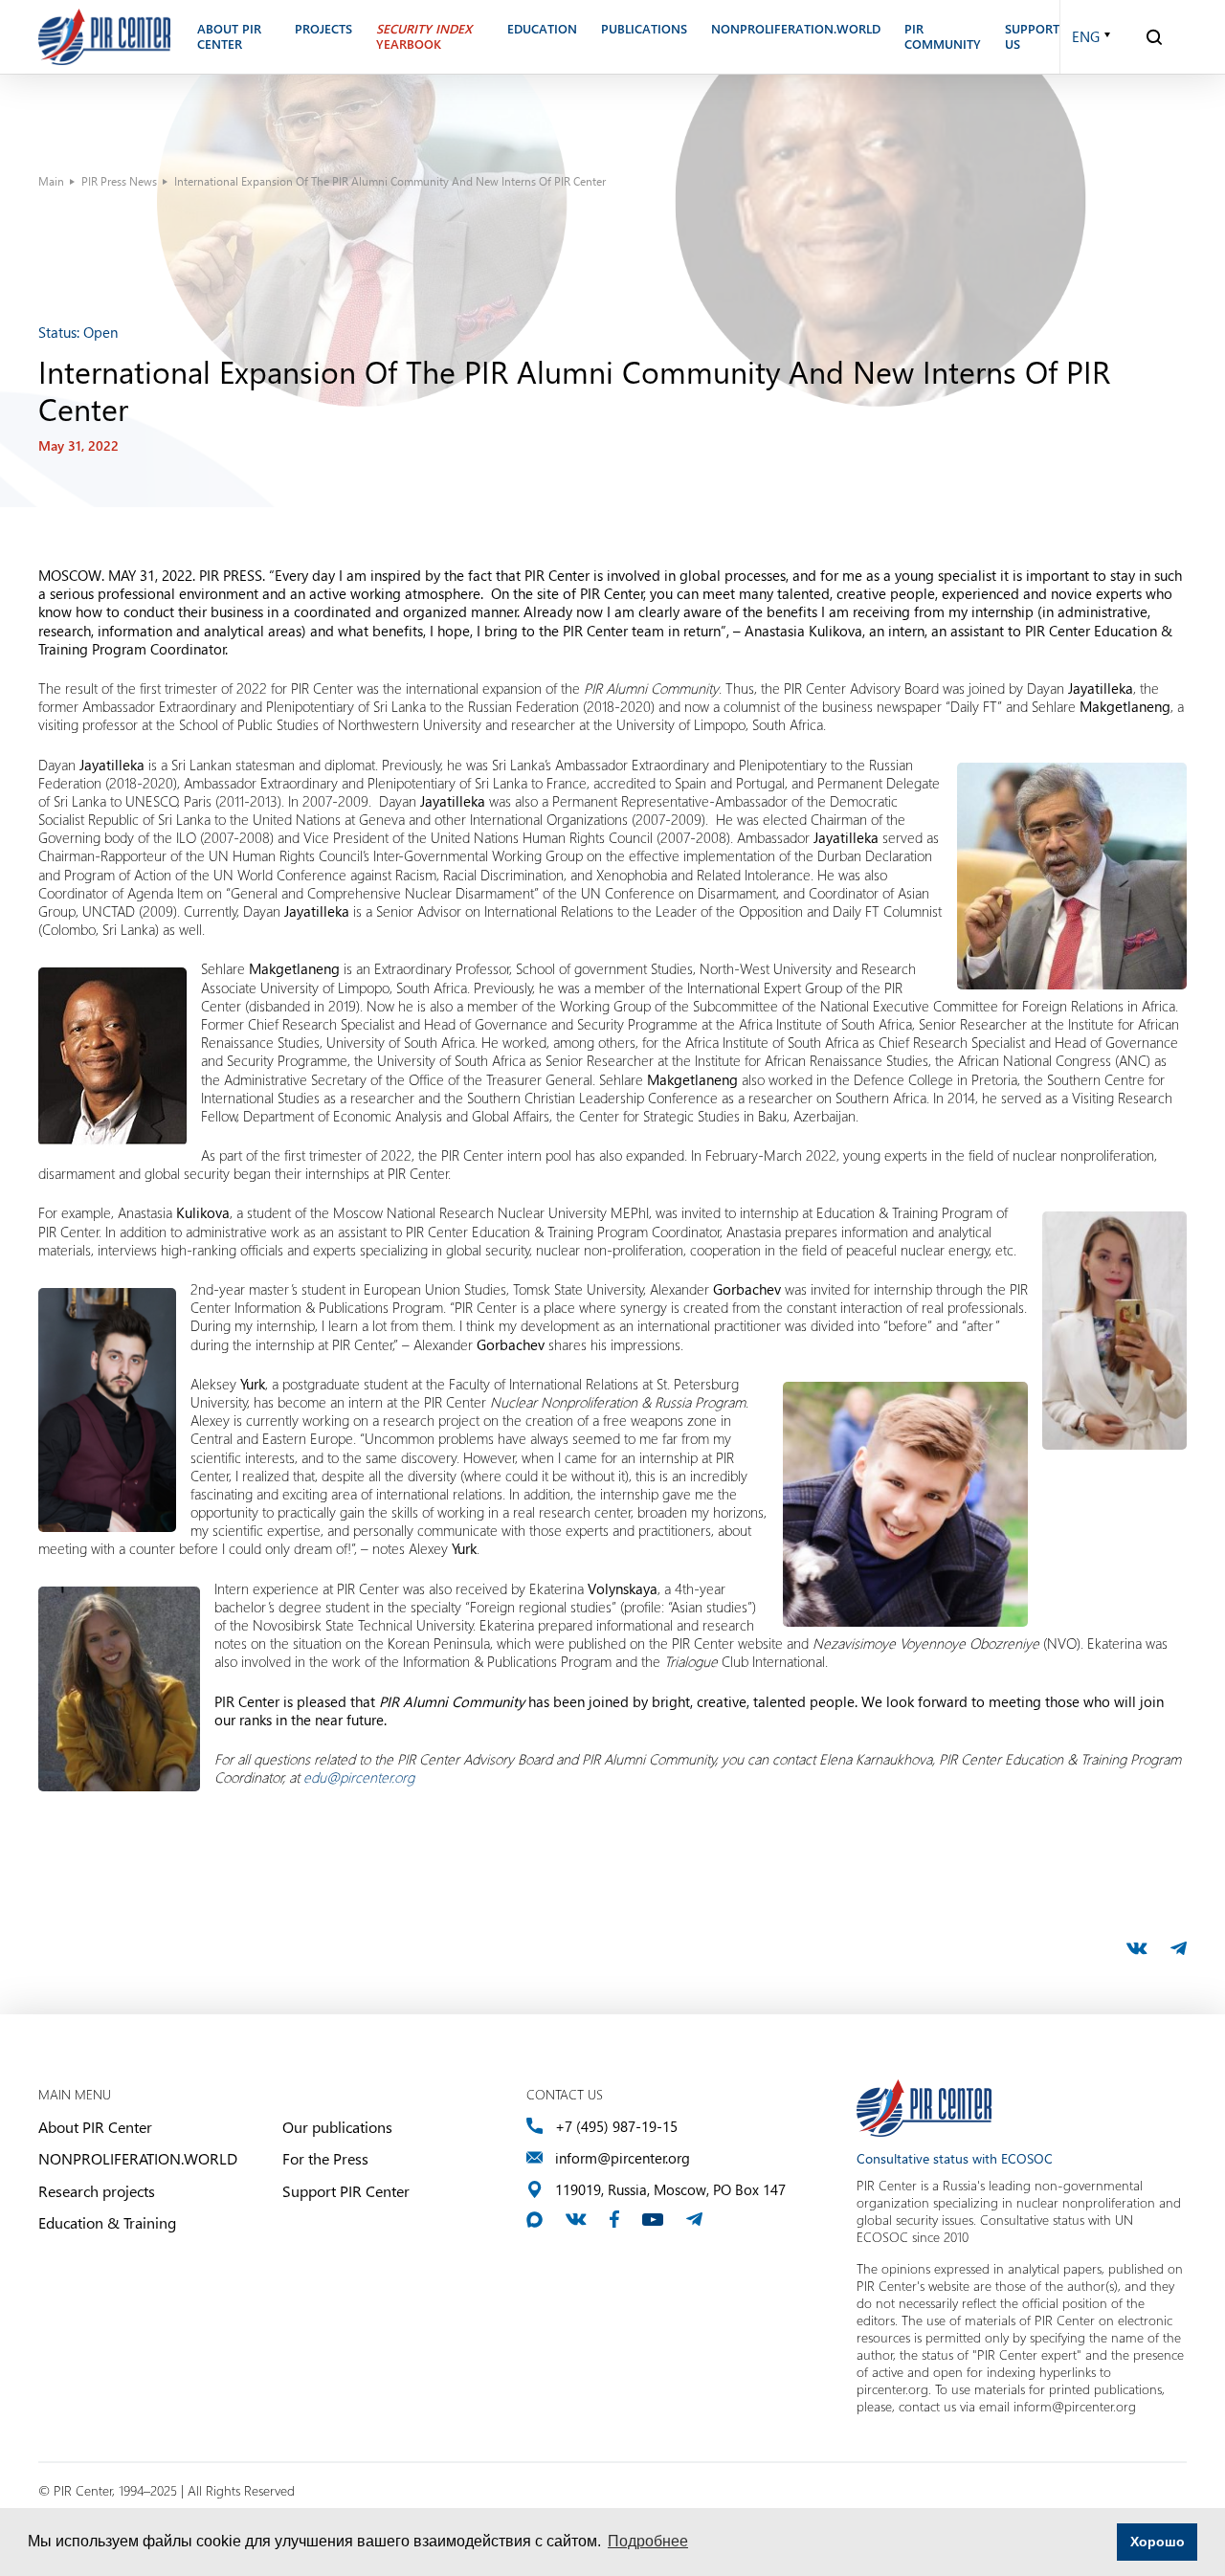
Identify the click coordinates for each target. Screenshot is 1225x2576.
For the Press (325, 2158)
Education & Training (107, 2222)
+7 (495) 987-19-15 (616, 2127)
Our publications (337, 2127)
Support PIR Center (346, 2191)
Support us (1032, 37)
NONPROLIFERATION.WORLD (138, 2158)
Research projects (97, 2191)
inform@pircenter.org (623, 2158)
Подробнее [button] (648, 2541)
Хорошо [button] (1158, 2542)
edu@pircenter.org (359, 1777)
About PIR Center (95, 2127)
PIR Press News (119, 181)
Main (51, 181)
